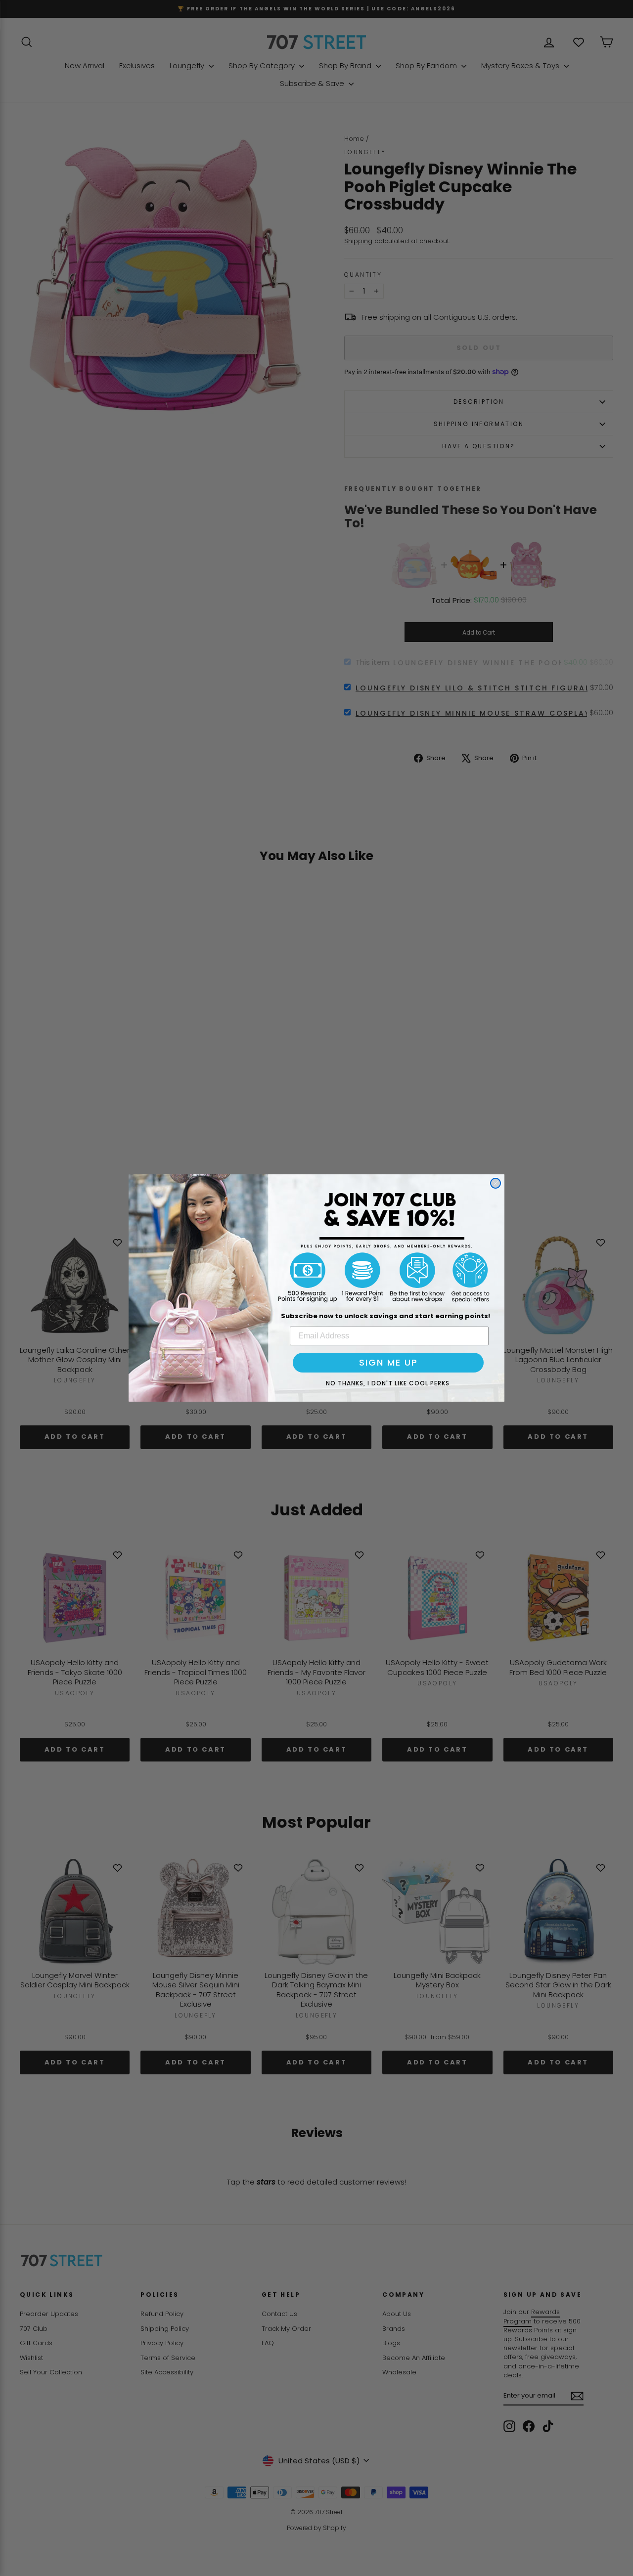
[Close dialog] (496, 1183)
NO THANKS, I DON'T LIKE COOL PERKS (388, 1383)
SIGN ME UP (388, 1362)
